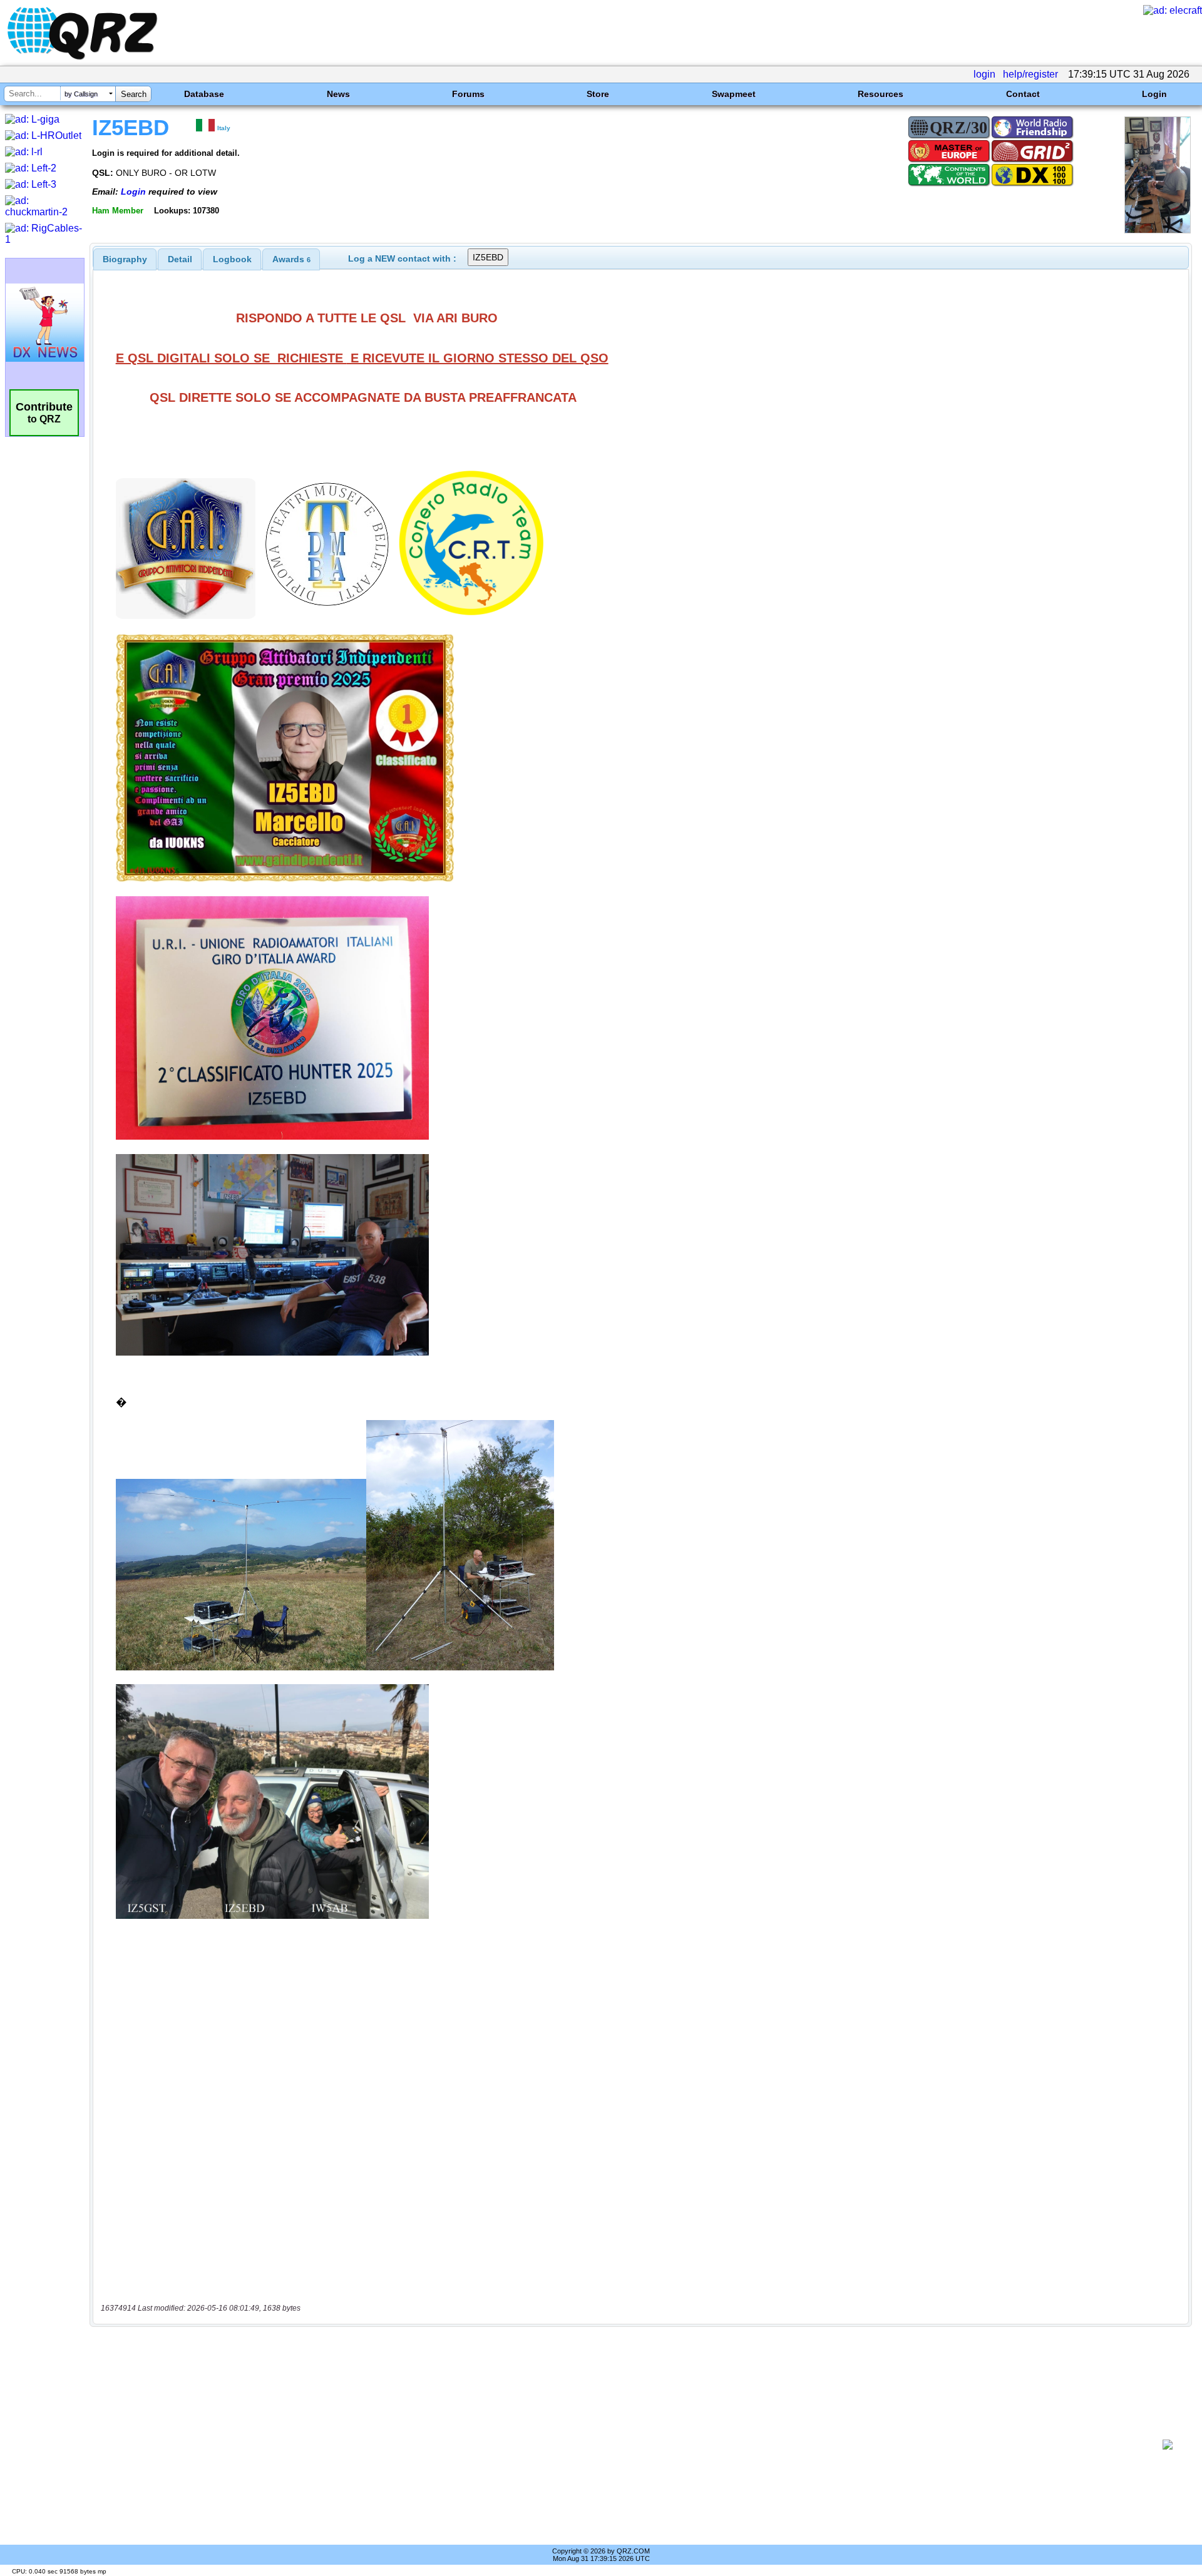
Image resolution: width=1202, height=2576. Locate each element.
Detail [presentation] (180, 259)
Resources (881, 94)
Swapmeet (734, 94)
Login (1154, 94)
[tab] (125, 259)
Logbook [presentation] (232, 259)
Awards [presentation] (291, 259)
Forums (468, 94)
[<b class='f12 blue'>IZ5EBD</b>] (1158, 230)
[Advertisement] (626, 2445)
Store (598, 94)
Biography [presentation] (125, 259)
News (338, 94)
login (984, 74)
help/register (1030, 74)
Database (204, 94)
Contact (1023, 94)
